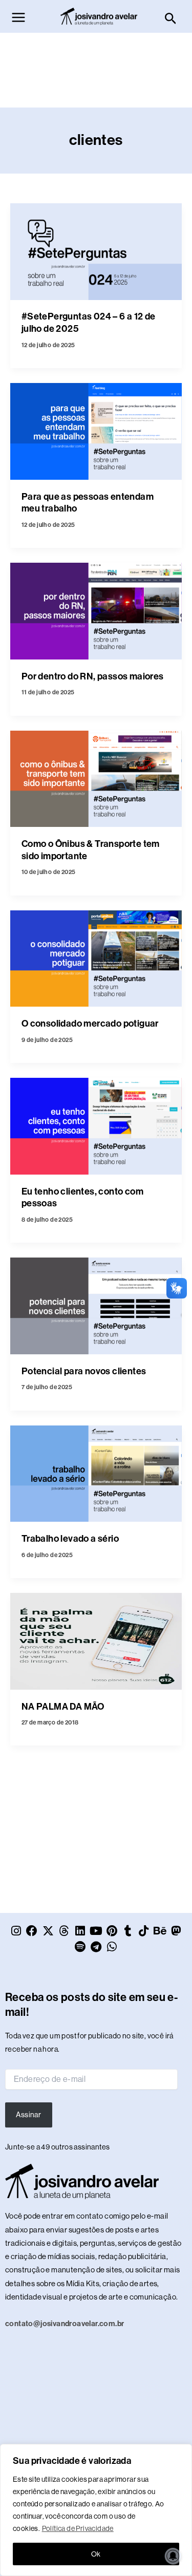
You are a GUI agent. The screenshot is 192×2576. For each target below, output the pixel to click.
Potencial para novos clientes (84, 1371)
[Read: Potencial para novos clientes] (96, 1305)
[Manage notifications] (173, 2556)
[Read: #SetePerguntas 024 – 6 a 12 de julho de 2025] (96, 251)
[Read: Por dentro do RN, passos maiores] (96, 610)
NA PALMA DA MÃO (63, 1707)
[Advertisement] (97, 78)
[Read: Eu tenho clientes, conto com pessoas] (96, 1125)
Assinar (28, 2115)
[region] (96, 2510)
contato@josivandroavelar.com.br (65, 2324)
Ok (96, 2554)
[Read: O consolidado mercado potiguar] (96, 958)
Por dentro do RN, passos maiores (93, 676)
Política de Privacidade (78, 2528)
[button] (171, 19)
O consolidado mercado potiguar (90, 1024)
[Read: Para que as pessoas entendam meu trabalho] (96, 431)
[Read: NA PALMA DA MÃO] (96, 1641)
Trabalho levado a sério (70, 1539)
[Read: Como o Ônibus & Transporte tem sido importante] (96, 778)
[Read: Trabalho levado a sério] (96, 1473)
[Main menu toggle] (18, 17)
